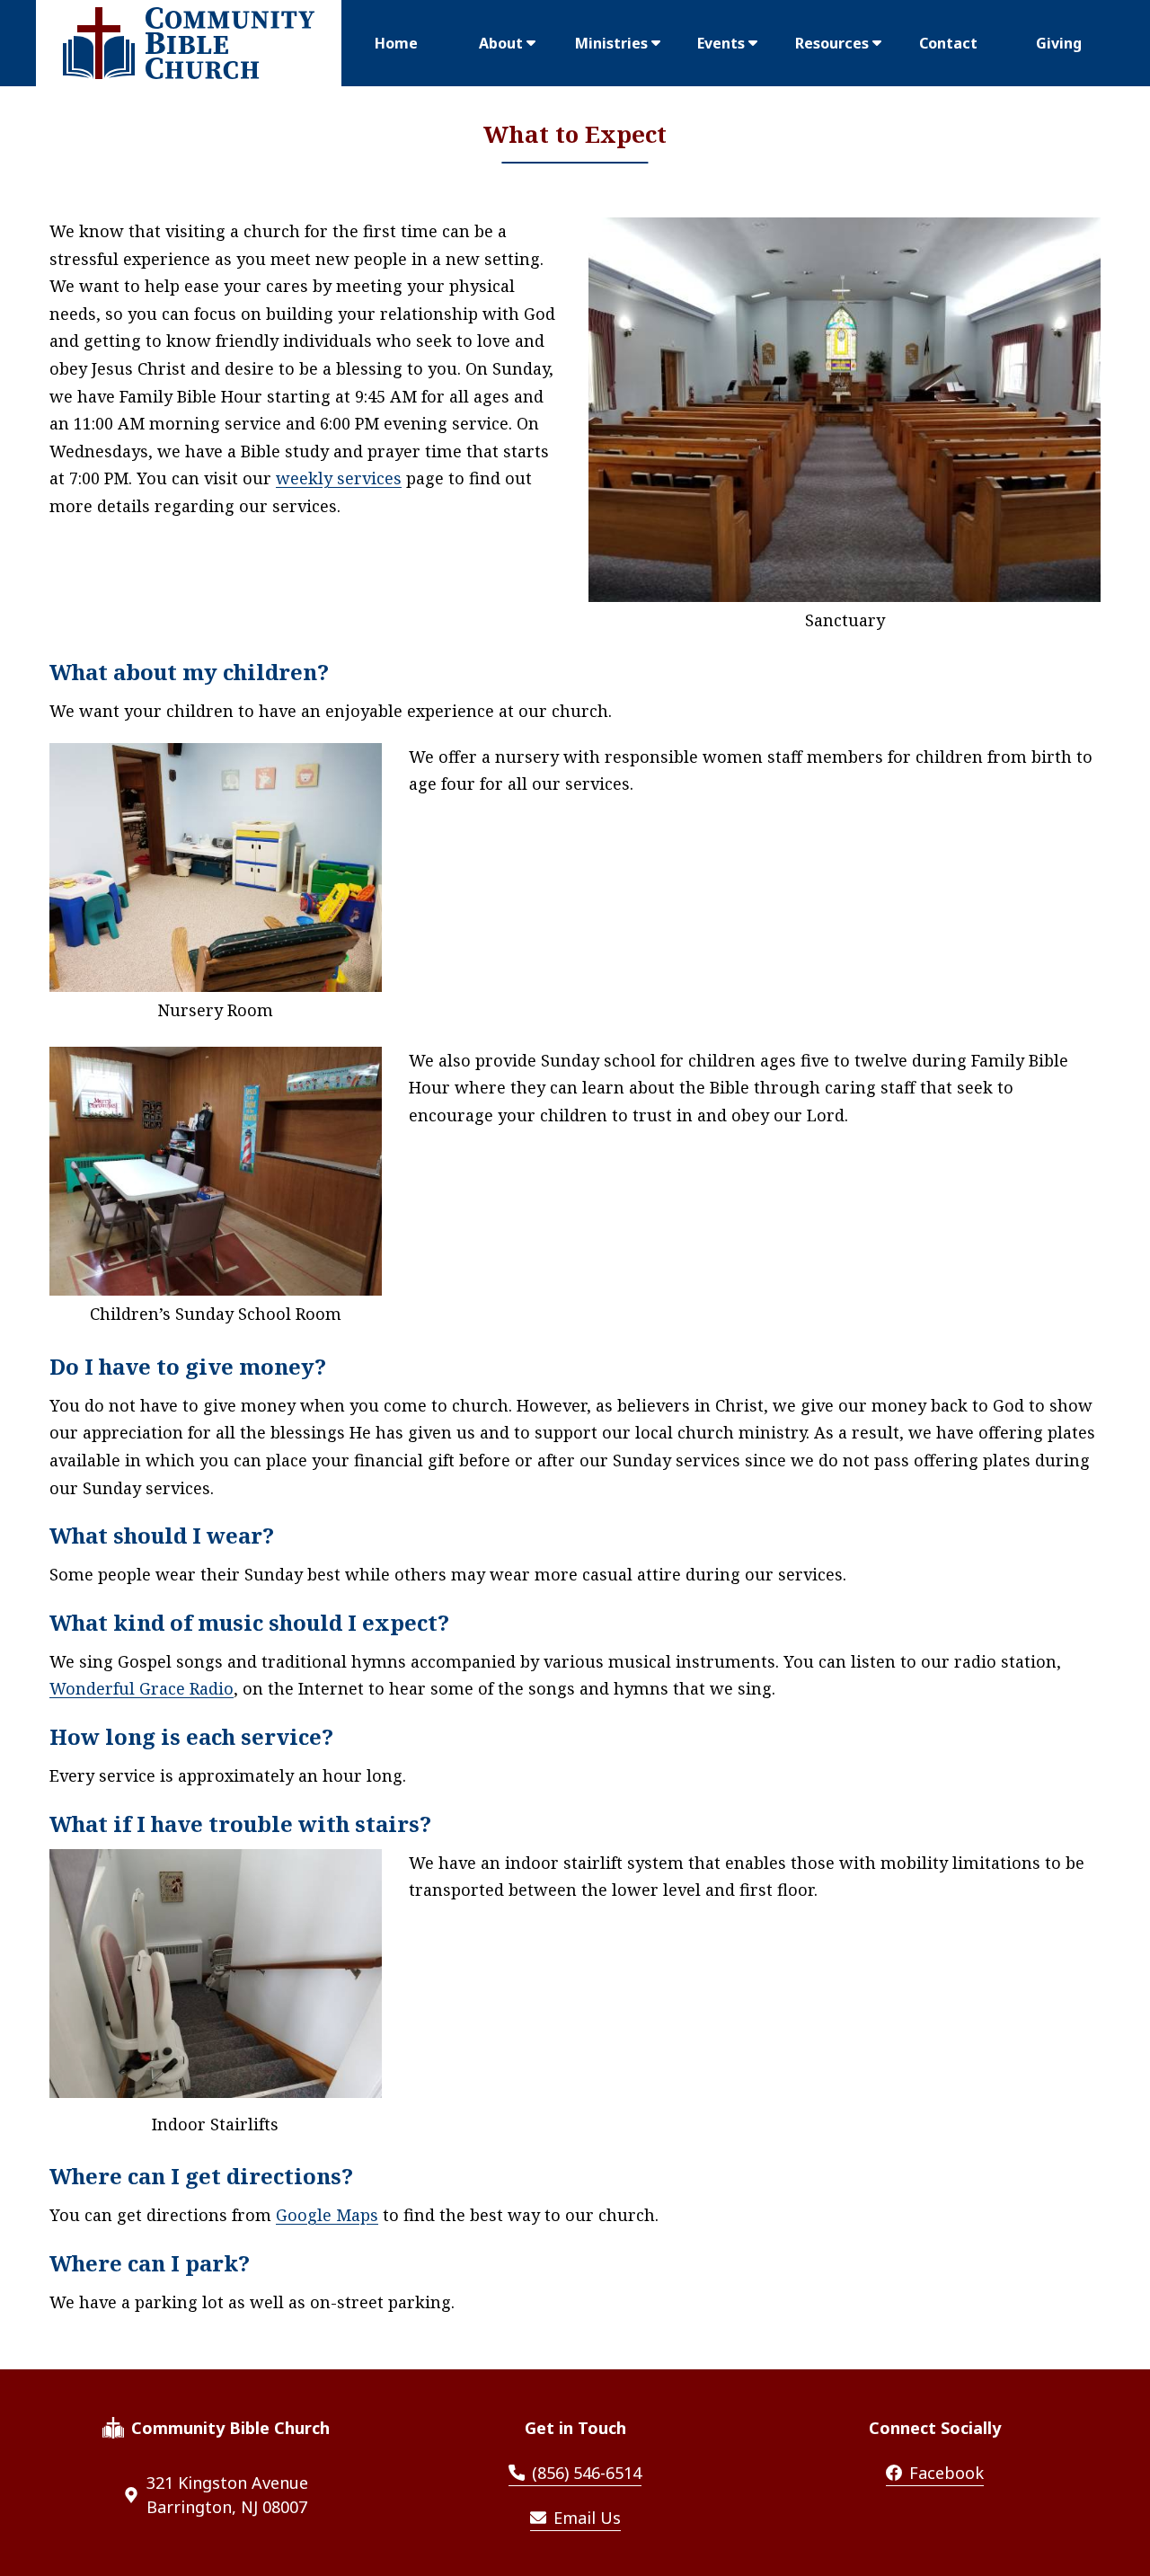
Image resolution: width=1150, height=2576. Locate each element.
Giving (1059, 43)
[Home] (189, 43)
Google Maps (327, 2215)
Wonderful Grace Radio (142, 1688)
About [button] (501, 43)
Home (396, 43)
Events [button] (721, 43)
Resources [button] (832, 43)
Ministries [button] (611, 43)
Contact (948, 43)
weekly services (339, 478)
